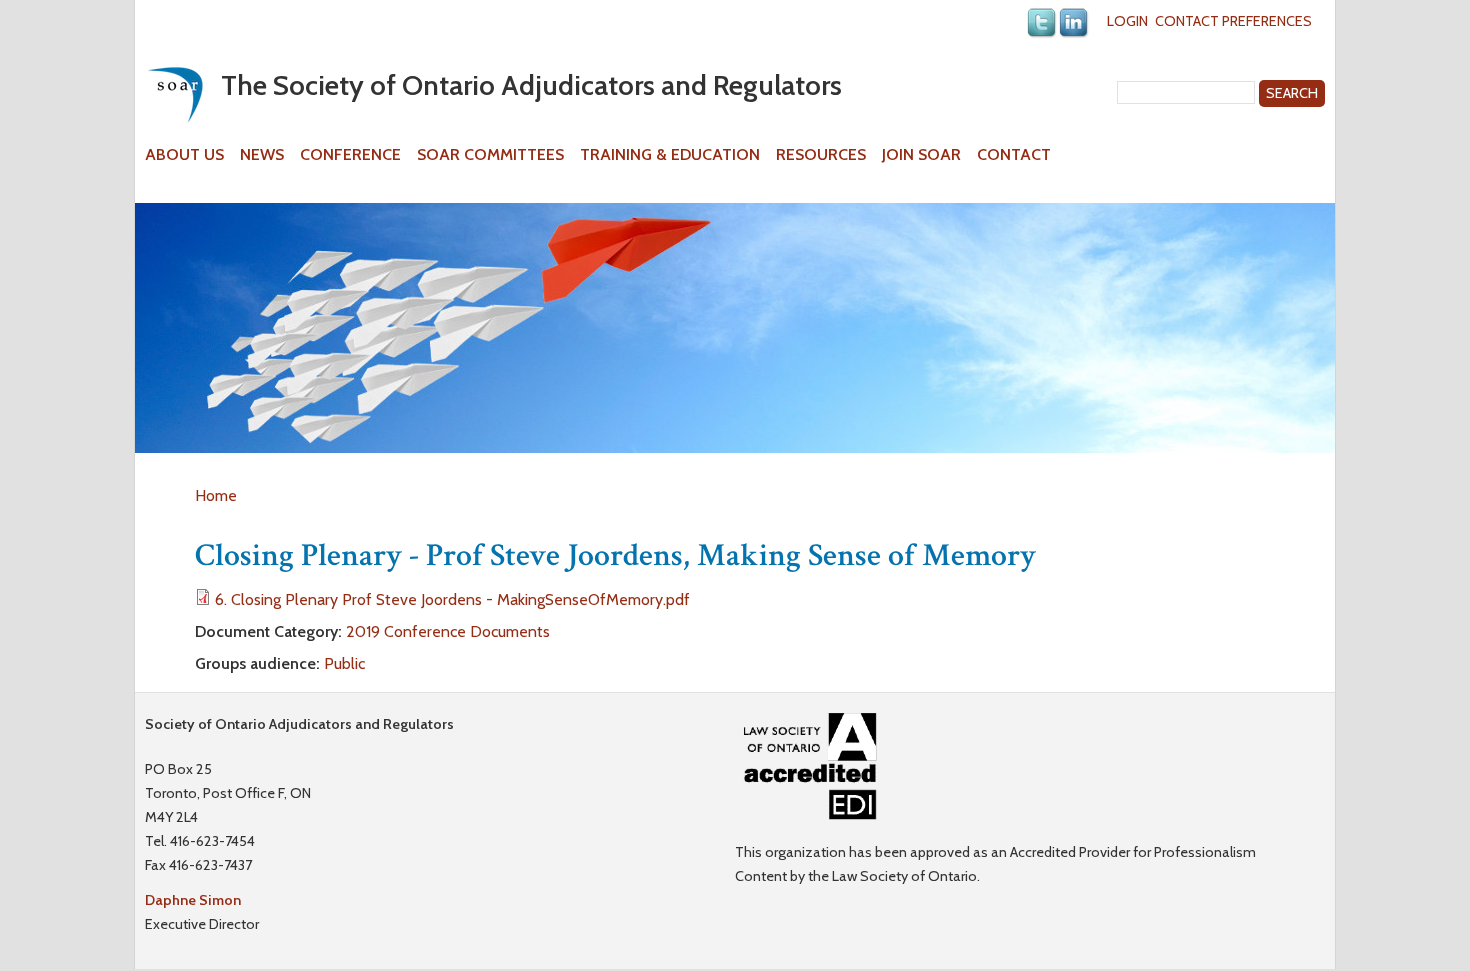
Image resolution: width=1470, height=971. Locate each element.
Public (344, 663)
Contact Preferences (1233, 21)
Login (1127, 21)
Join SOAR (921, 155)
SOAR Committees (490, 155)
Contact (1014, 155)
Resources (821, 155)
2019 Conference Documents (448, 631)
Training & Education (670, 155)
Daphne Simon (193, 900)
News (262, 155)
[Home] (175, 94)
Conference (350, 155)
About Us (184, 155)
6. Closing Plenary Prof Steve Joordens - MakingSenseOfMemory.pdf (452, 599)
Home (216, 495)
